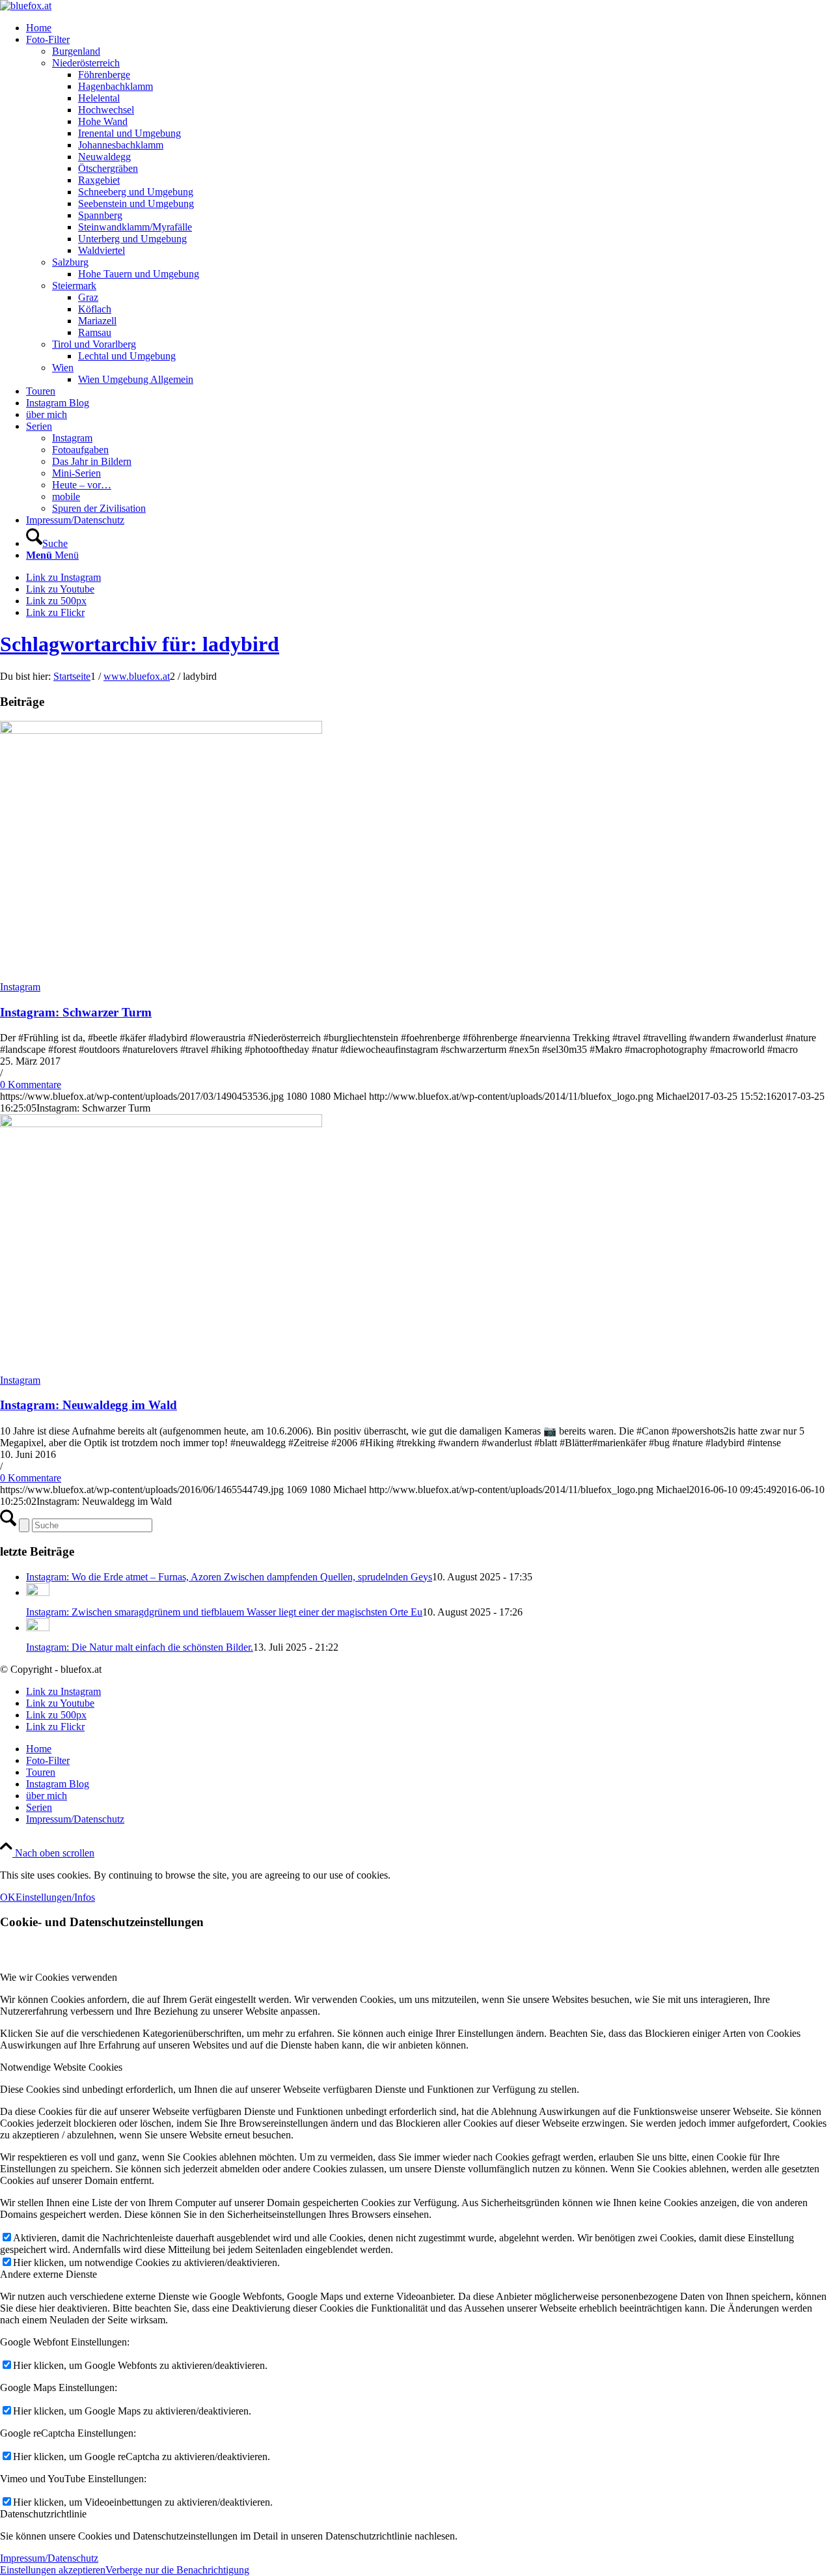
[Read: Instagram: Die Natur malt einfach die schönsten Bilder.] (38, 1628)
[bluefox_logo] (26, 6)
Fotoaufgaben (80, 450)
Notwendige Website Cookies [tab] (61, 2067)
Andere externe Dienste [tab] (48, 2274)
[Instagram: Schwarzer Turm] (161, 730)
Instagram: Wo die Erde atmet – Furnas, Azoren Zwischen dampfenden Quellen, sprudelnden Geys (229, 1577)
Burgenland (76, 51)
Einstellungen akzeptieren (53, 2570)
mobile (66, 497)
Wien (63, 368)
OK (8, 1897)
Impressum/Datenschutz (49, 2558)
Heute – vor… (82, 485)
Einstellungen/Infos (55, 1897)
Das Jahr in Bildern (92, 461)
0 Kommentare (31, 1085)
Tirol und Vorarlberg (94, 344)
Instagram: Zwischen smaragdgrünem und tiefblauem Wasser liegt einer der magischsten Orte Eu (224, 1612)
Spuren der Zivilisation (99, 508)
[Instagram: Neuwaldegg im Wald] (161, 1124)
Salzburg (70, 262)
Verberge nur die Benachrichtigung (177, 2570)
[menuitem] (430, 28)
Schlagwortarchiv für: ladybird (140, 644)
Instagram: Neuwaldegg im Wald (89, 1405)
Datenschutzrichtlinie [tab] (43, 2514)
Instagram (72, 438)
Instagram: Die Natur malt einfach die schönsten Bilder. (140, 1647)
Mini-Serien (76, 473)
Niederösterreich (86, 63)
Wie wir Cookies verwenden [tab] (59, 1977)
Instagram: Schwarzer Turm (76, 1012)
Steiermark (74, 286)
